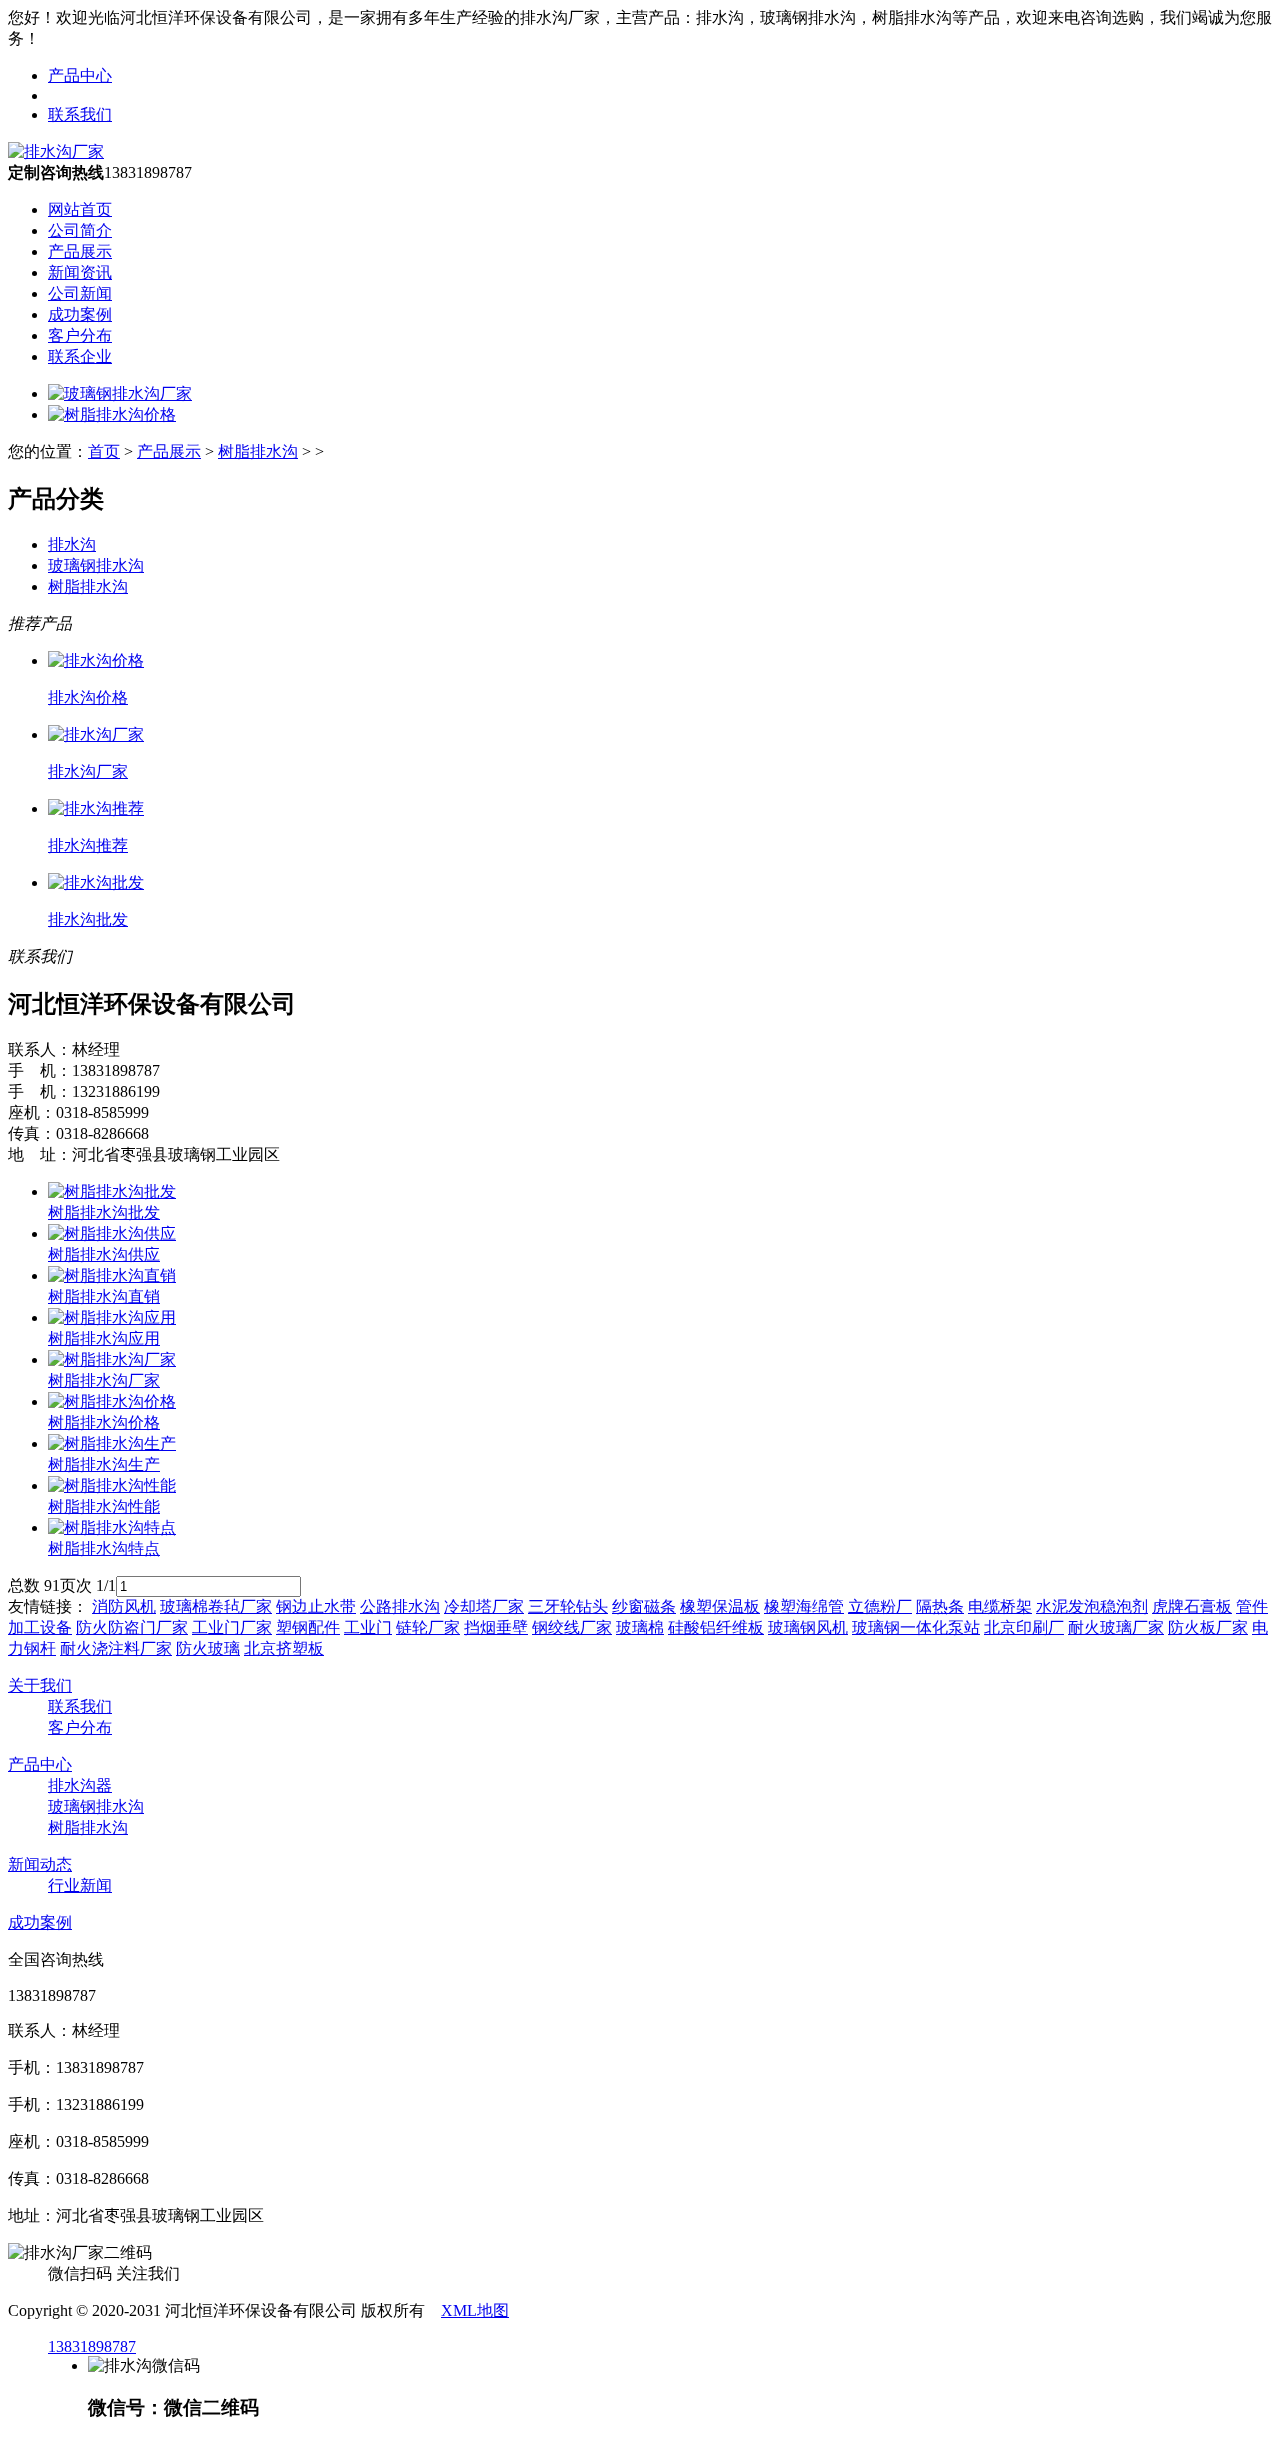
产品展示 (80, 251)
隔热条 (940, 1606)
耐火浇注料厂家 (116, 1648)
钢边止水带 (316, 1606)
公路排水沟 (400, 1606)
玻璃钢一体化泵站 (916, 1627)
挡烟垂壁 (496, 1627)
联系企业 (80, 356)
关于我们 (40, 1685)
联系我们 (80, 114)
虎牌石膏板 (1192, 1606)
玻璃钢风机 (808, 1627)
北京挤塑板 (284, 1648)
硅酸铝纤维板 (716, 1627)
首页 (104, 451)
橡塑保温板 (720, 1606)
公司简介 (80, 230)
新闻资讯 (80, 272)
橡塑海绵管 (804, 1606)
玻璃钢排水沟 (96, 565)
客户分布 (80, 335)
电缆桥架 (1000, 1606)
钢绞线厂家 (572, 1627)
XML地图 (475, 2310)
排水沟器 (80, 1785)
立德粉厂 (880, 1606)
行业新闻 (80, 1885)
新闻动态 (40, 1864)
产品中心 (80, 75)
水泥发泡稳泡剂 (1092, 1606)
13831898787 (92, 2346)
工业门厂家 (232, 1627)
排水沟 (72, 544)
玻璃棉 (640, 1627)
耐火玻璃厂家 (1116, 1627)
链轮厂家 (428, 1627)
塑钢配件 (308, 1627)
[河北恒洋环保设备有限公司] (56, 151)
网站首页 (80, 209)
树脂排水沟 (258, 451)
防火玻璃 (208, 1648)
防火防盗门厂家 (132, 1627)
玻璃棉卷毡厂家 (216, 1606)
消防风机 (124, 1606)
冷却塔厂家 (484, 1606)
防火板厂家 (1208, 1627)
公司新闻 (80, 293)
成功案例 (80, 314)
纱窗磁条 (644, 1606)
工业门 (368, 1627)
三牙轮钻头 (568, 1606)
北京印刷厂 (1024, 1627)
